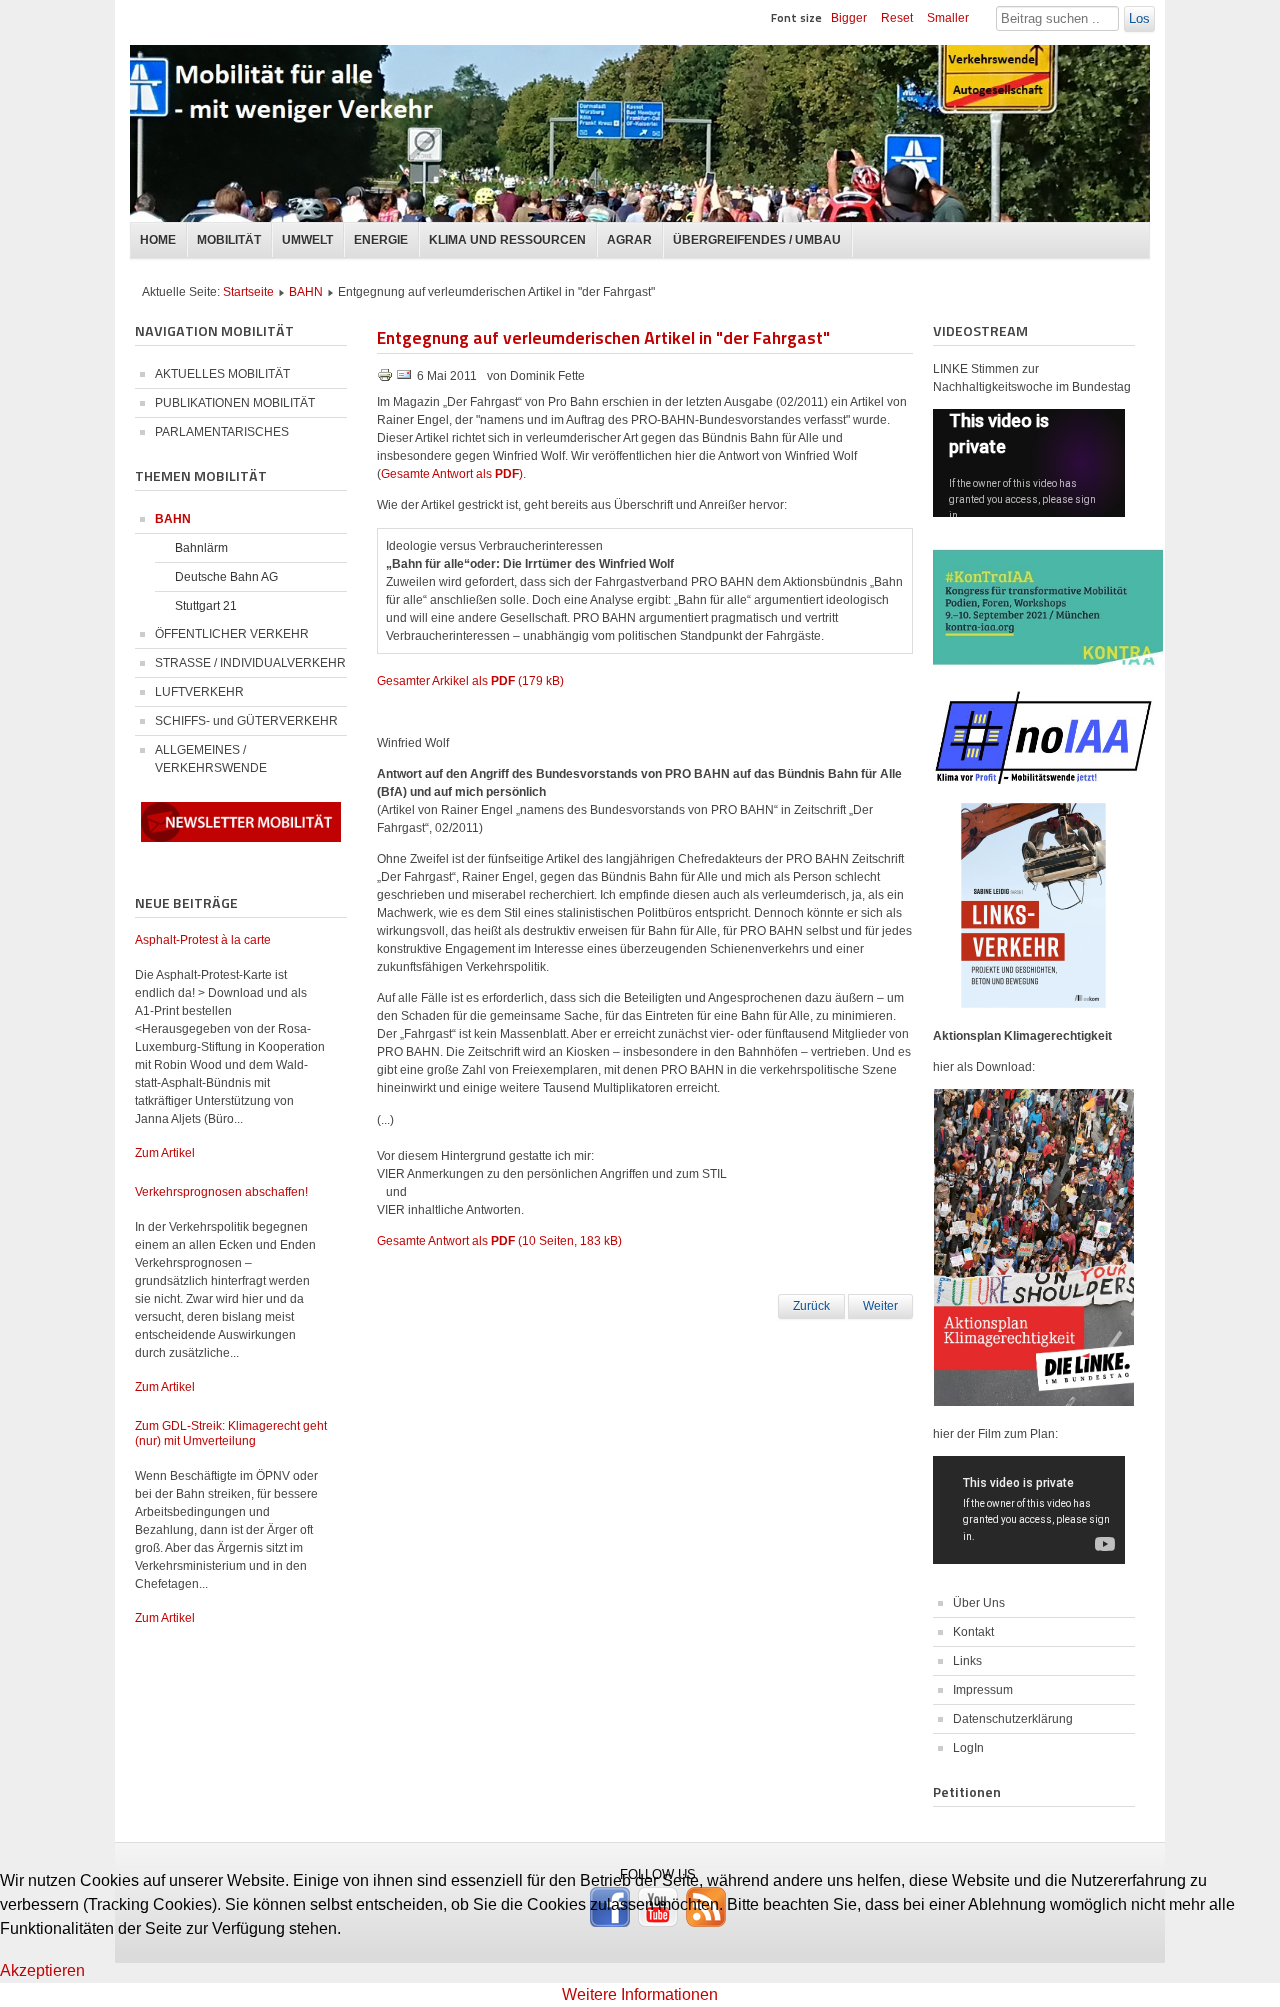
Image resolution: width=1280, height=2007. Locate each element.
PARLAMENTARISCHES (222, 432)
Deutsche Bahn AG (226, 577)
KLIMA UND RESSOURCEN (507, 240)
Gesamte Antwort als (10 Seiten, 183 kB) (499, 1241)
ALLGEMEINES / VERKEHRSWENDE (211, 759)
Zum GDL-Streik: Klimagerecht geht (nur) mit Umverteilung (231, 1433)
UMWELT (307, 240)
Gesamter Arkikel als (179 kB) (470, 681)
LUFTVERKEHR (199, 692)
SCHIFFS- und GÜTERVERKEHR (246, 721)
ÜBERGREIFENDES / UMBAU (757, 240)
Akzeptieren (42, 1970)
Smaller (948, 18)
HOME (158, 240)
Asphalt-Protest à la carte (203, 940)
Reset (897, 18)
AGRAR (629, 240)
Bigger (849, 18)
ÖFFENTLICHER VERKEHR (232, 634)
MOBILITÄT (229, 240)
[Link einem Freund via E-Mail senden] (404, 379)
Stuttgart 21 (206, 606)
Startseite (248, 292)
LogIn (968, 1748)
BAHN (306, 292)
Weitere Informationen (640, 1994)
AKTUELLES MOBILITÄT (222, 374)
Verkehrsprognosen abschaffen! (221, 1192)
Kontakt (973, 1632)
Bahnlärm (201, 548)
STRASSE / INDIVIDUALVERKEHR (250, 663)
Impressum (983, 1690)
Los (1139, 18)
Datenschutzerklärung (1013, 1719)
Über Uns (979, 1603)
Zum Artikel (165, 1153)
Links (967, 1661)
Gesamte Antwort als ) (452, 474)
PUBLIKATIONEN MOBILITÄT (235, 403)
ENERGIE (381, 240)
